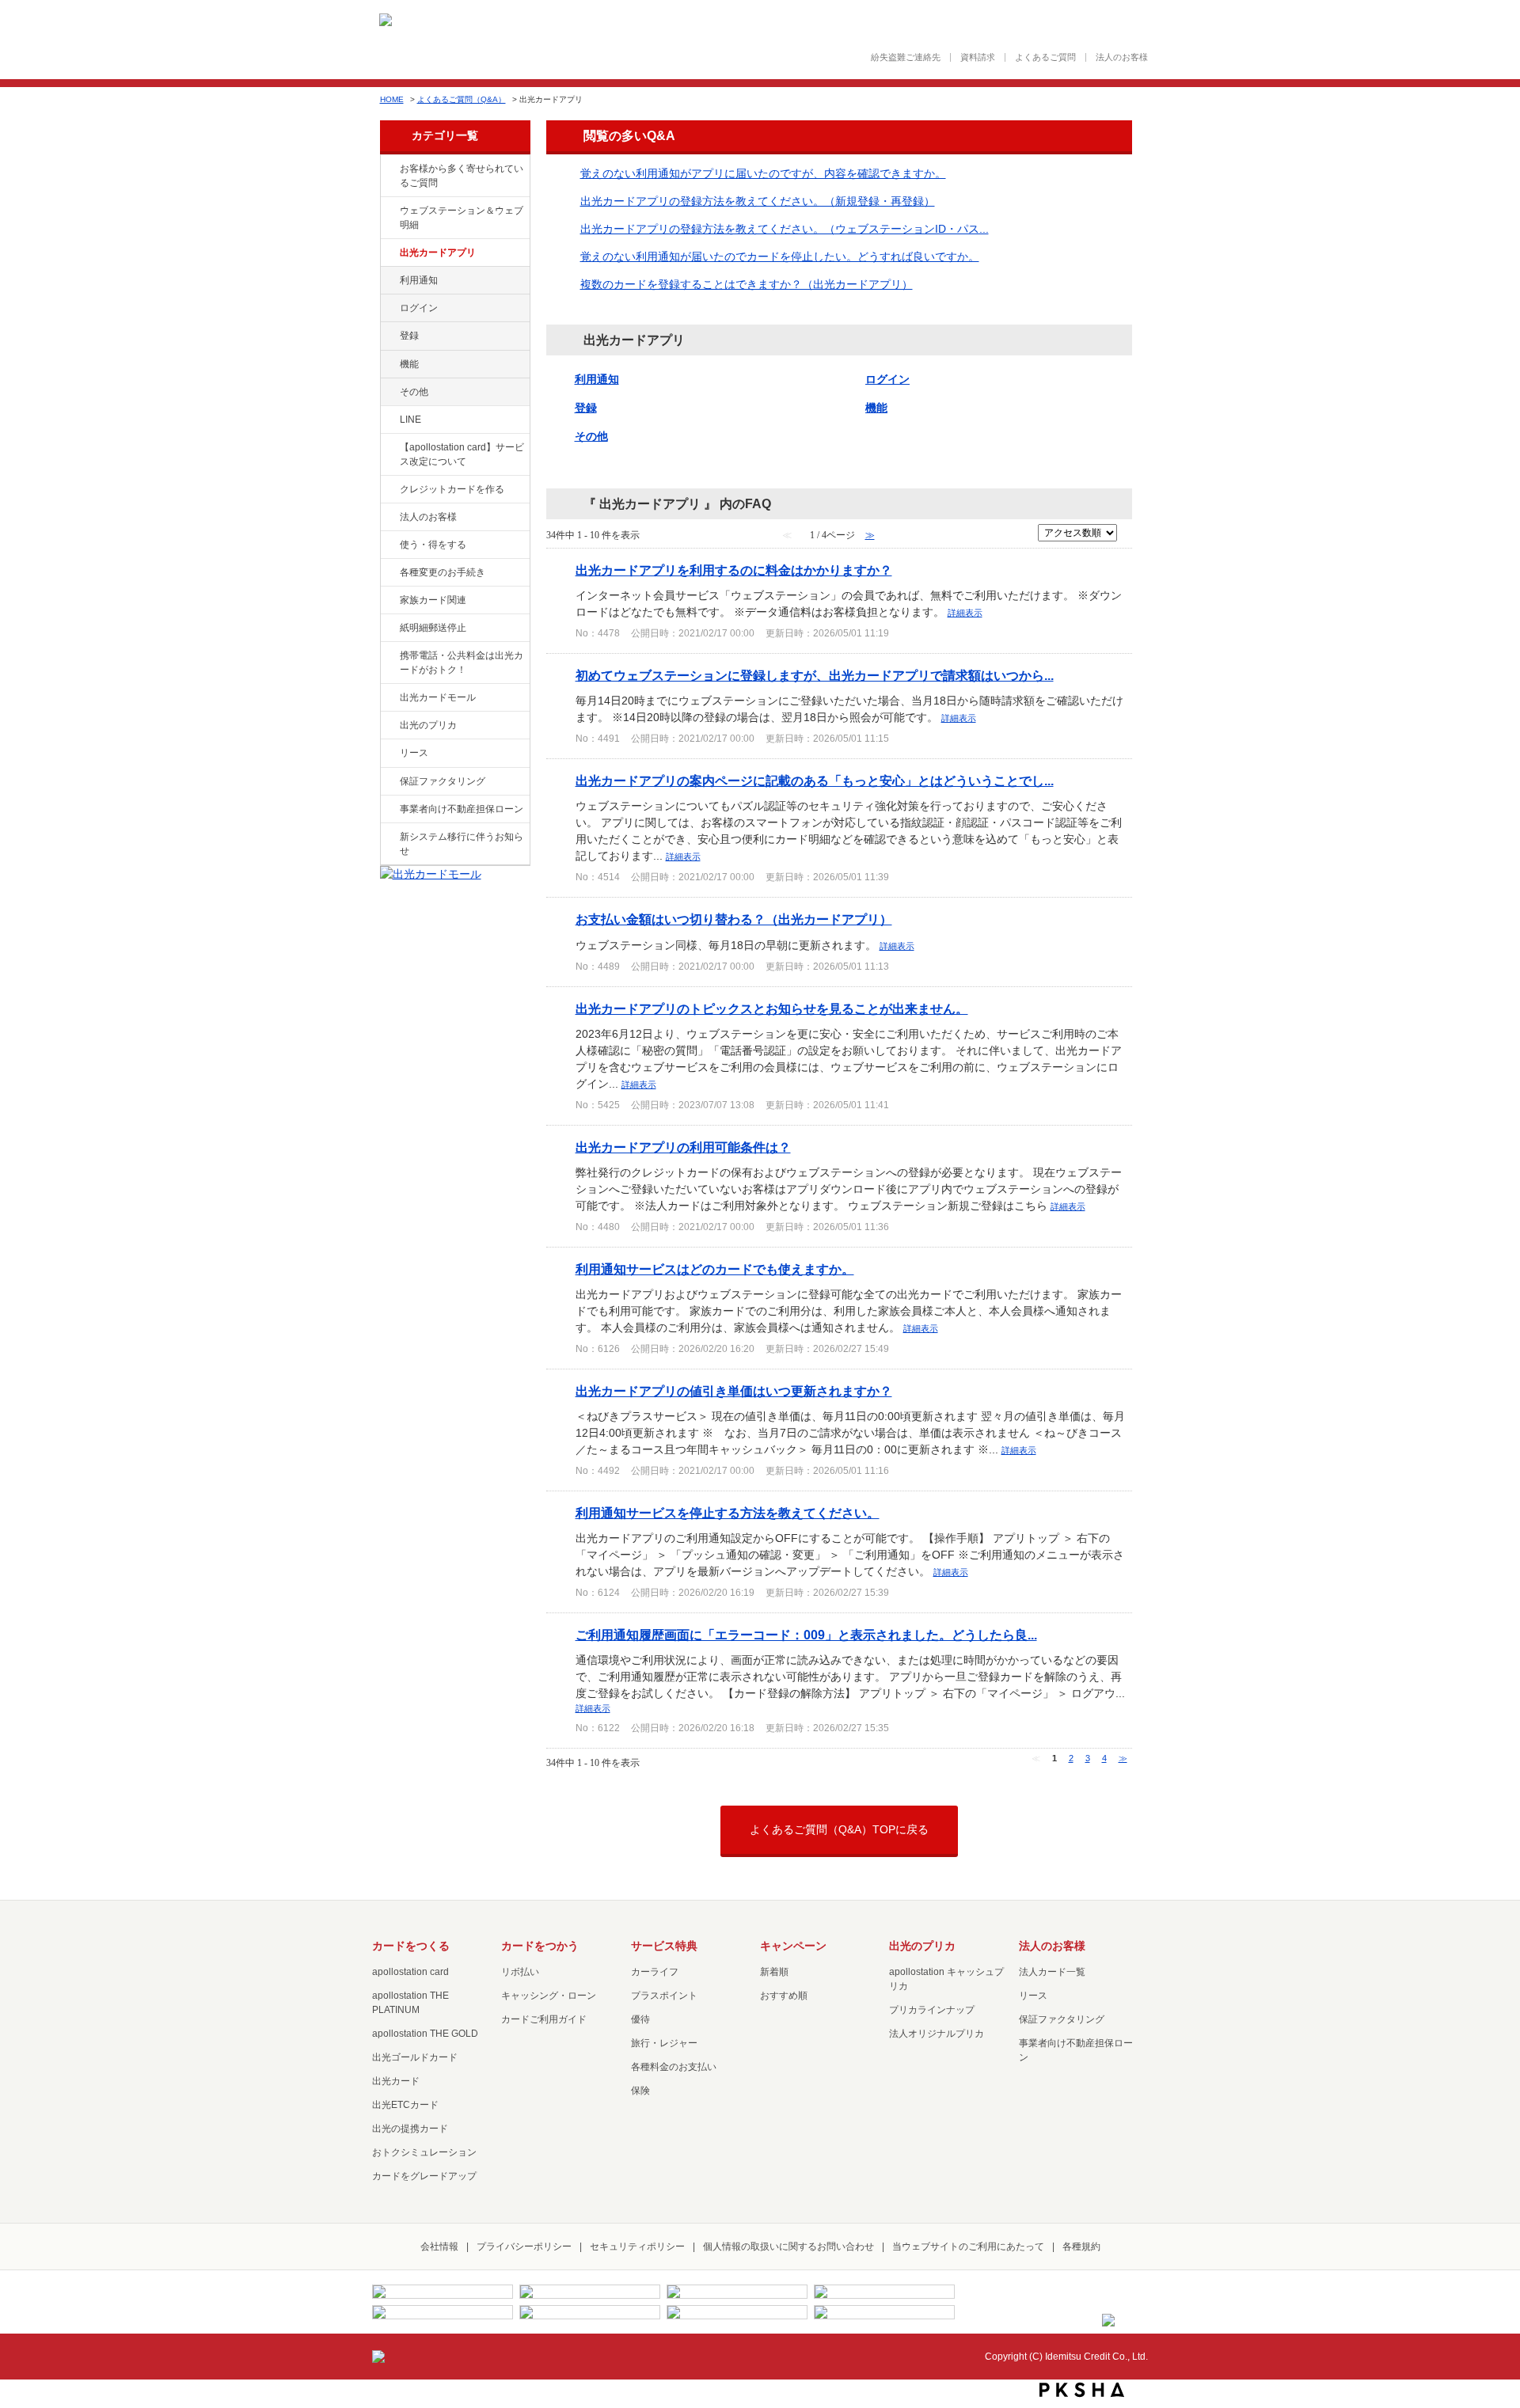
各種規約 (1081, 2247)
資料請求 (978, 57)
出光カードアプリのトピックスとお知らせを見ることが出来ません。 (772, 1008)
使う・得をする (433, 545)
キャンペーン (793, 1946)
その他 (414, 392)
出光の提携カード (410, 2129)
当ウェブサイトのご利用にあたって (968, 2247)
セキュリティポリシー (637, 2247)
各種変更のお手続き (443, 572)
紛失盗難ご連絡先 (906, 57)
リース (414, 753)
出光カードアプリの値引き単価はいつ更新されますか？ (734, 1391)
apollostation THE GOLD (425, 2034)
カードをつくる (411, 1946)
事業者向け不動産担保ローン (462, 809)
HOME (392, 99)
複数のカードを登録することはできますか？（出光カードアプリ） (747, 284)
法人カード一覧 (1052, 1972)
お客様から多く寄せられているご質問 (462, 176)
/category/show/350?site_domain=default (389, 837)
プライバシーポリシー (524, 2247)
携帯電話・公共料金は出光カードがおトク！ (462, 663)
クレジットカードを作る (452, 489)
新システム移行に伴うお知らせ (462, 844)
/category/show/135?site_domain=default (389, 211)
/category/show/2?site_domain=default (389, 490)
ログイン (419, 308)
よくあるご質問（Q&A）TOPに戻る (839, 1829)
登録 (409, 336)
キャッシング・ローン (549, 1996)
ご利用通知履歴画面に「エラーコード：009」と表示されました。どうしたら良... (806, 1635)
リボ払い (520, 1972)
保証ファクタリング (443, 781)
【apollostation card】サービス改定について (462, 454)
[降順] (1127, 539)
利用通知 (419, 280)
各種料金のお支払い (674, 2067)
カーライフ (655, 1972)
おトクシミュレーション (424, 2152)
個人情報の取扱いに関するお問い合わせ (788, 2247)
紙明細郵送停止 (433, 628)
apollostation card (410, 1972)
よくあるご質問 (1045, 57)
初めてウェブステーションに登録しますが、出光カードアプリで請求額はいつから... (815, 675)
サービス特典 (664, 1946)
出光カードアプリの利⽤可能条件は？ (683, 1147)
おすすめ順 (784, 1996)
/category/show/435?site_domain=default (389, 253)
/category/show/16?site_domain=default (389, 726)
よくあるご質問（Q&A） (462, 99)
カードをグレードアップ (424, 2176)
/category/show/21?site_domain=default (389, 518)
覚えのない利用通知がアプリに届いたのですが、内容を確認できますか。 (763, 173)
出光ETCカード (405, 2105)
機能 (409, 364)
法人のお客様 (1122, 57)
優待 (640, 2019)
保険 (640, 2091)
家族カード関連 (433, 600)
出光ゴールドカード (415, 2057)
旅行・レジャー (664, 2043)
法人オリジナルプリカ (937, 2034)
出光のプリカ (428, 725)
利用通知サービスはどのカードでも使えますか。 (715, 1269)
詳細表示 (965, 613)
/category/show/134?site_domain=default (389, 169)
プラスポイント (664, 1996)
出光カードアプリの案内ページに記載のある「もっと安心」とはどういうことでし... (815, 781)
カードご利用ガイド (544, 2019)
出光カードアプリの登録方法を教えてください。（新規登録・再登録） (758, 201)
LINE (410, 420)
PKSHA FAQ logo (1082, 2390)
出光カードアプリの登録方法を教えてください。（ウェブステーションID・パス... (785, 229)
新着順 (774, 1972)
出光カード (396, 2081)
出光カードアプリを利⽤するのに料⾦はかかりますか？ (734, 570)
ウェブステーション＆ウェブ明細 (462, 218)
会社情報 (439, 2247)
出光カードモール (438, 697)
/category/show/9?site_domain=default (389, 545)
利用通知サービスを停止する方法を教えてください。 (728, 1513)
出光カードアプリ (438, 253)
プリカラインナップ (932, 2010)
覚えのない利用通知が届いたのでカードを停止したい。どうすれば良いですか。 (780, 256)
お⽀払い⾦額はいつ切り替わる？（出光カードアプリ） (734, 919)
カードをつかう (540, 1946)
